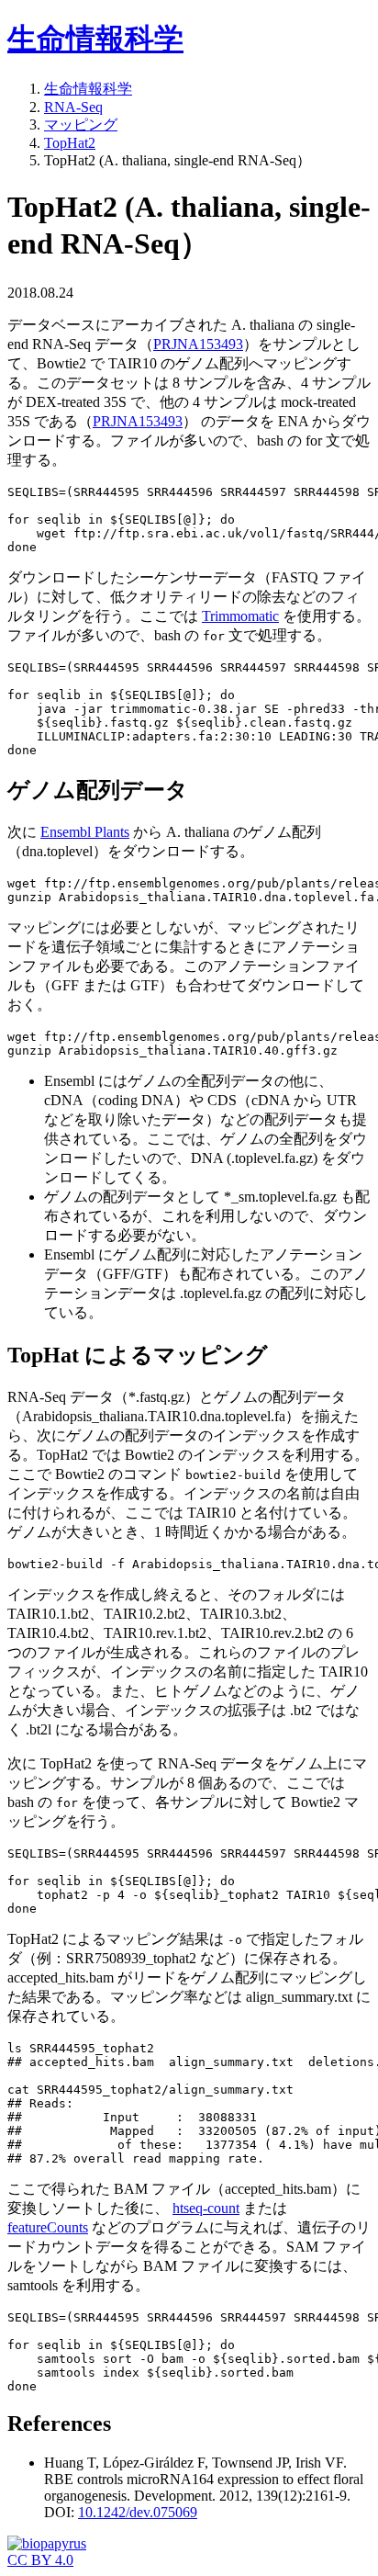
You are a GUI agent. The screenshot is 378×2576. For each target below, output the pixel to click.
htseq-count (206, 2208)
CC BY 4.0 (40, 2560)
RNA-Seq (73, 107)
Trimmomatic (240, 616)
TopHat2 (70, 143)
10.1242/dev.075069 (138, 2512)
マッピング (81, 124)
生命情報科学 (95, 39)
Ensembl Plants (85, 832)
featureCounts (48, 2227)
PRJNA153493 (198, 344)
